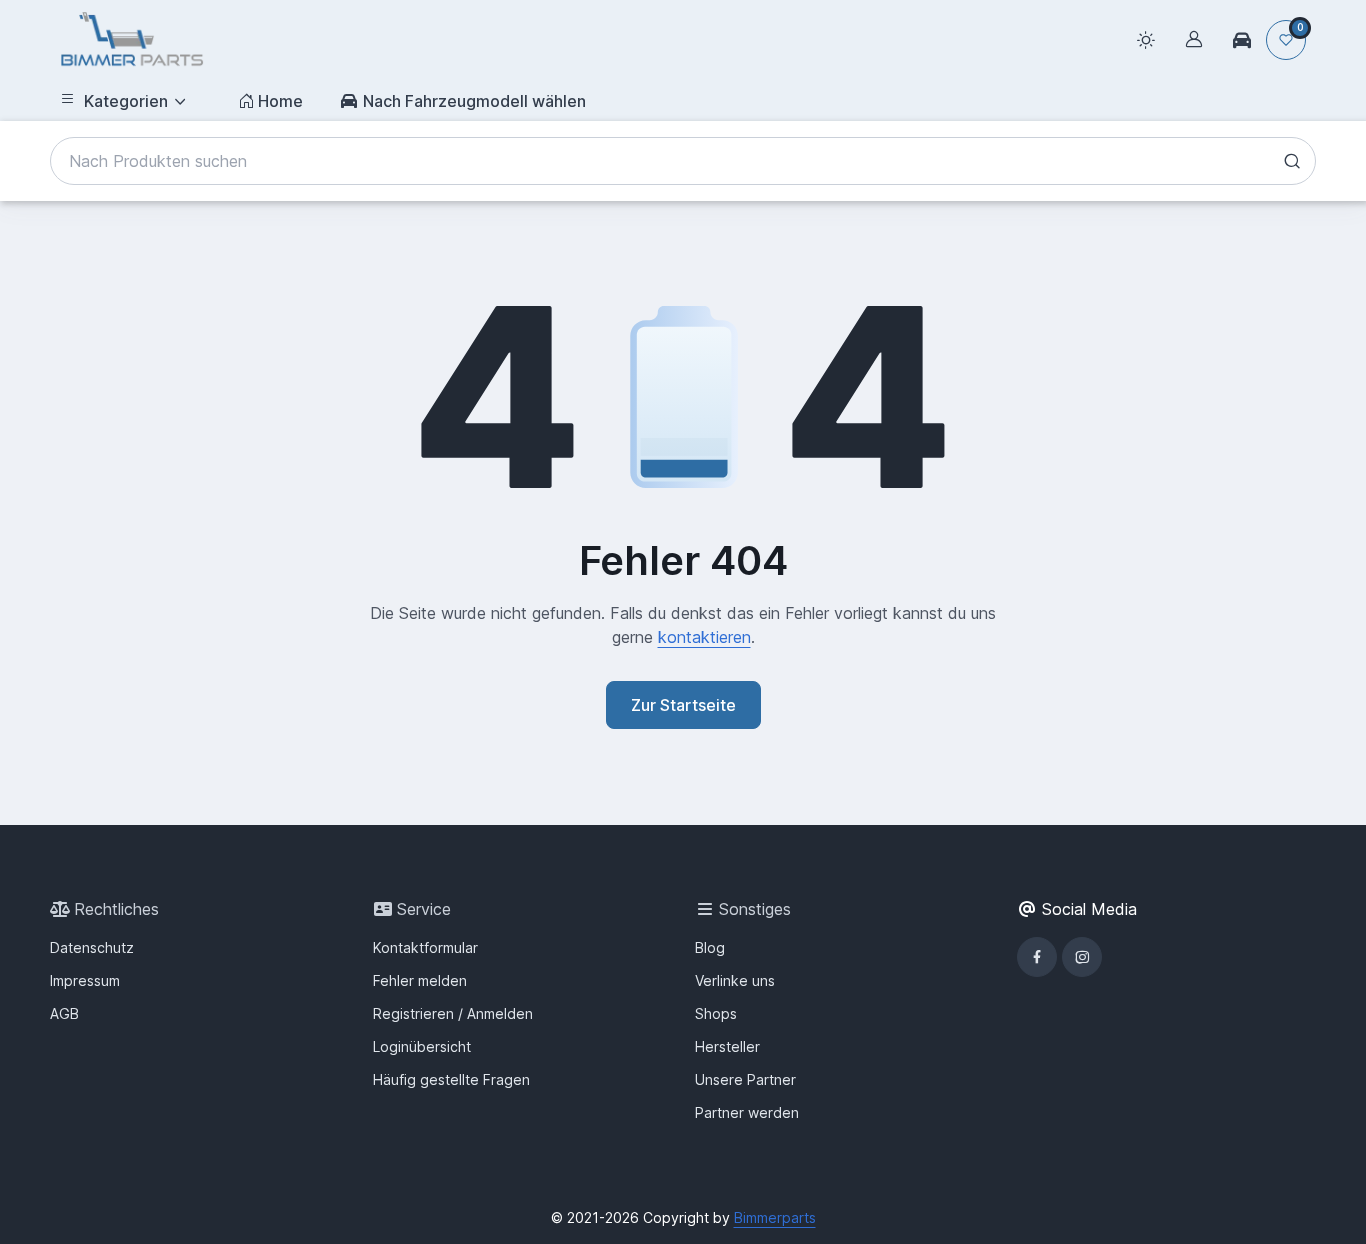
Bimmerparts (775, 1217)
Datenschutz (92, 947)
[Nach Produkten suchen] (1292, 161)
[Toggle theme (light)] (1146, 40)
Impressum (85, 980)
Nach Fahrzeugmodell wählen (474, 101)
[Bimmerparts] (132, 40)
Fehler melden (420, 980)
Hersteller (727, 1046)
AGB (64, 1013)
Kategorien (126, 101)
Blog (710, 947)
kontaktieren (704, 637)
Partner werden (747, 1112)
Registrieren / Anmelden (453, 1013)
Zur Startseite (683, 705)
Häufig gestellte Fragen (451, 1079)
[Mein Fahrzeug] (1242, 40)
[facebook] (1037, 957)
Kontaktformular (425, 947)
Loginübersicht (422, 1046)
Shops (716, 1013)
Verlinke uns (735, 980)
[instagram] (1082, 957)
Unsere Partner (745, 1079)
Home (280, 101)
